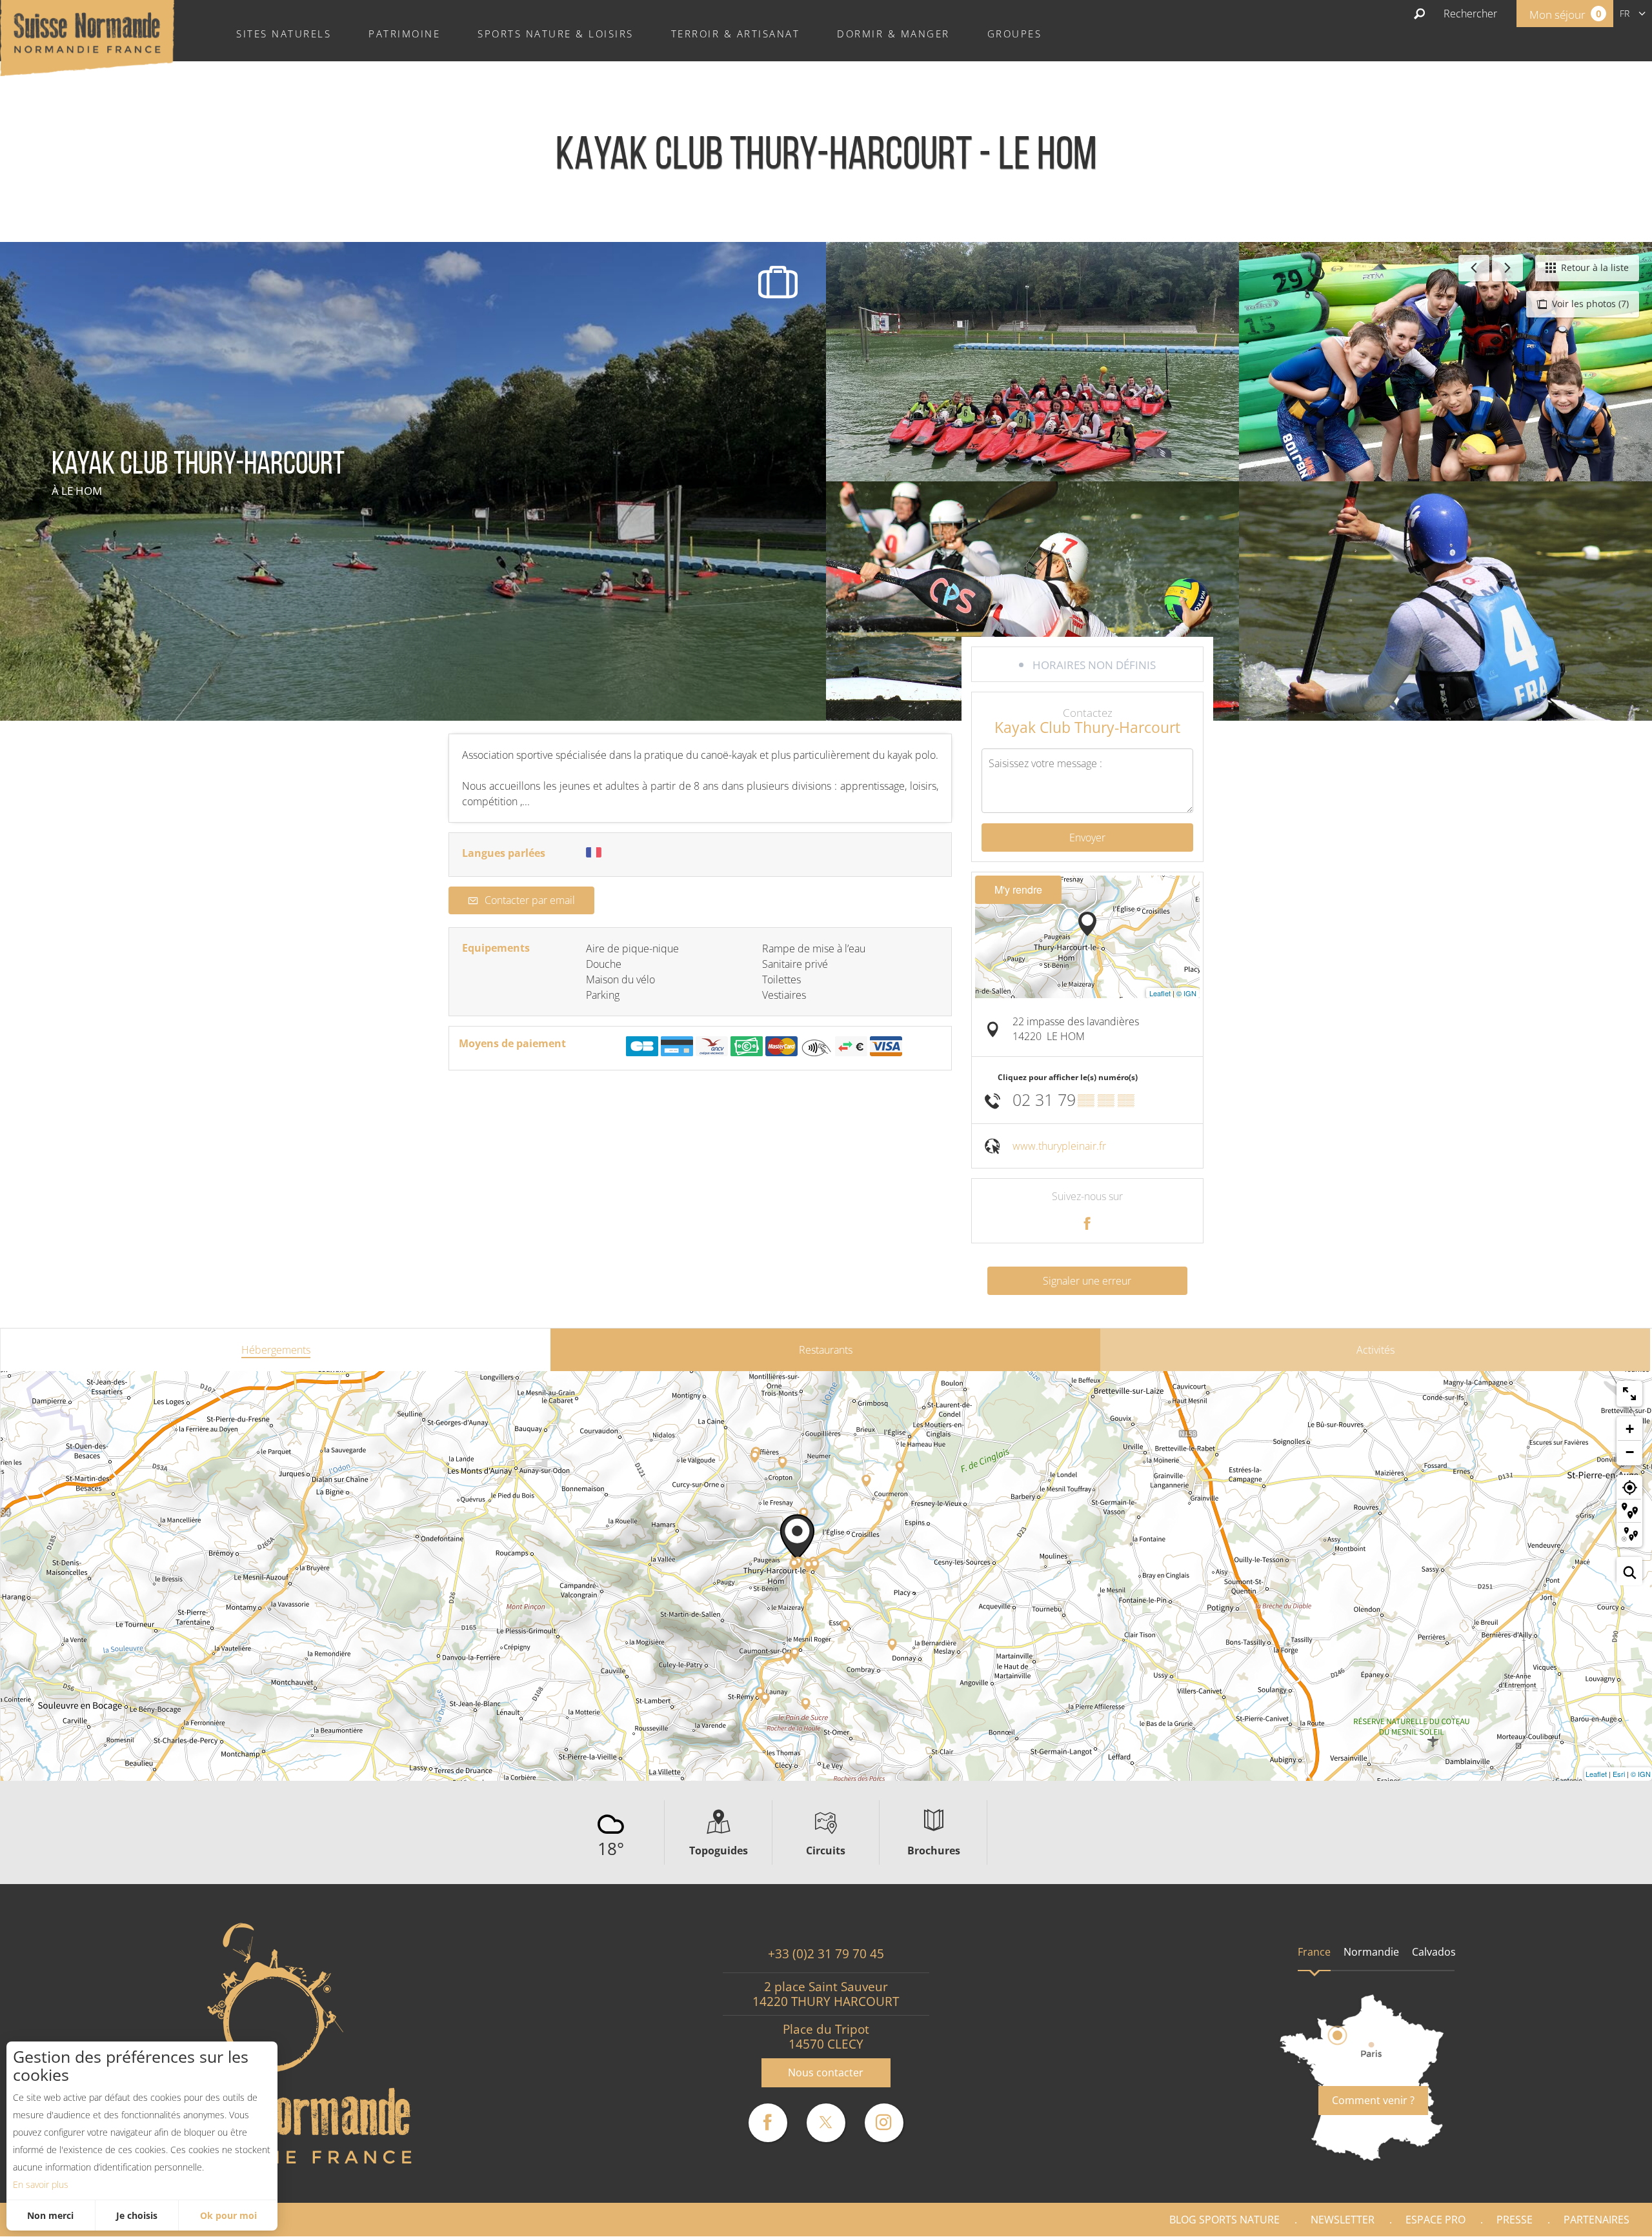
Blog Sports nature (1224, 2220)
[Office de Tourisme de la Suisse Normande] (87, 37)
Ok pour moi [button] (228, 2215)
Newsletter (1343, 2220)
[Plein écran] (1629, 1394)
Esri (1619, 1774)
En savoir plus (41, 2184)
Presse (1515, 2220)
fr (1625, 13)
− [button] (1630, 1452)
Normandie (1371, 1952)
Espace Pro (1435, 2220)
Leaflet (1160, 993)
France (1314, 1952)
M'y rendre (1018, 889)
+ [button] (1630, 1429)
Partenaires (1597, 2220)
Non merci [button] (50, 2215)
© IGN (1186, 993)
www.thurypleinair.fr (1059, 1146)
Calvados (1434, 1952)
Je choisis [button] (137, 2215)
